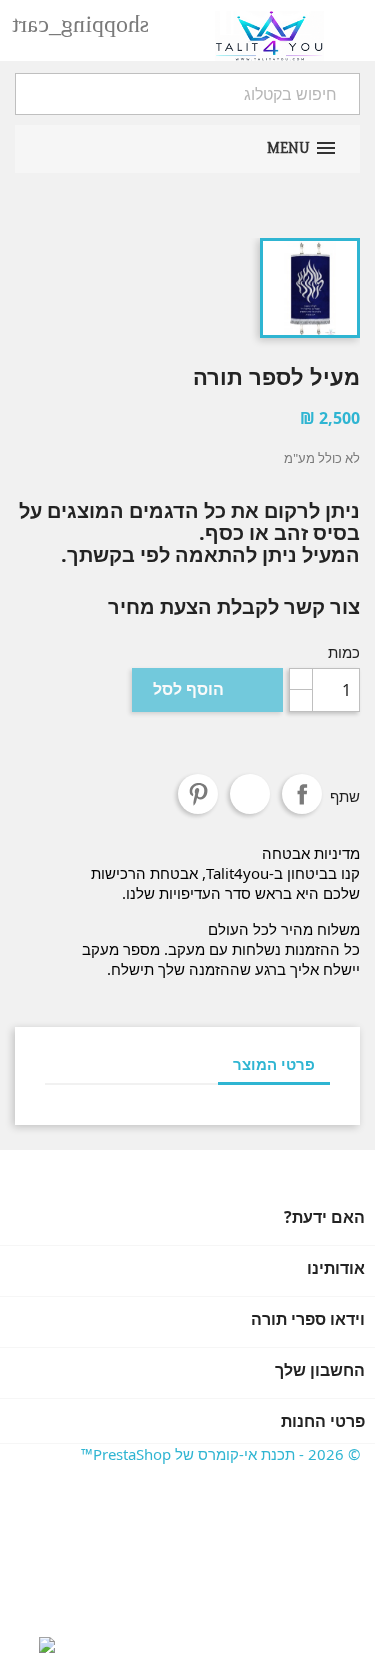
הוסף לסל (206, 689)
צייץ (250, 794)
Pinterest (198, 794)
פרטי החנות (323, 1421)
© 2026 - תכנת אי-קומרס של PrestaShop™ (220, 1454)
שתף (302, 794)
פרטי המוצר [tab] (274, 1064)
